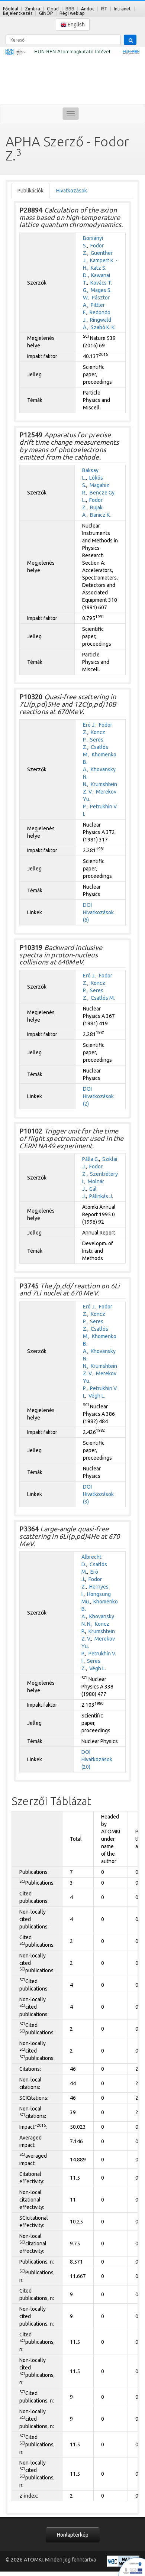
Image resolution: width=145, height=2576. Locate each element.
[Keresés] (130, 40)
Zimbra (33, 9)
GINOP (46, 13)
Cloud (53, 9)
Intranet (122, 9)
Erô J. (89, 725)
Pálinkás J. (101, 1196)
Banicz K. (100, 515)
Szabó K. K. (103, 327)
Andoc (88, 9)
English (76, 25)
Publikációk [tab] (30, 191)
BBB (70, 9)
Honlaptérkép (73, 2535)
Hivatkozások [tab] (72, 191)
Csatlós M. (103, 998)
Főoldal (11, 9)
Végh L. (97, 1396)
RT (104, 9)
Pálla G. (91, 1159)
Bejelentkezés (18, 13)
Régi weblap (72, 13)
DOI (87, 905)
